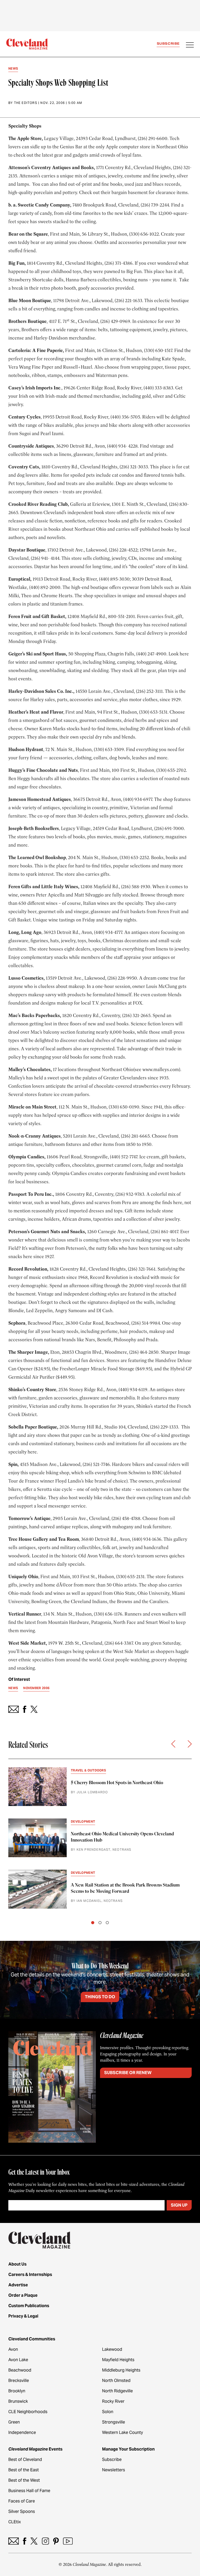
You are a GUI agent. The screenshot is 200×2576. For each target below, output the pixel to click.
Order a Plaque (23, 2295)
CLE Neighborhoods (28, 2412)
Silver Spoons (22, 2511)
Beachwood (20, 2370)
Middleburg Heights (121, 2370)
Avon (13, 2349)
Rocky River (113, 2401)
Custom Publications (29, 2306)
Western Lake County (123, 2432)
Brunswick (18, 2401)
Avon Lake (18, 2360)
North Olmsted (116, 2381)
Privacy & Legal (23, 2316)
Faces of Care (22, 2501)
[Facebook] (25, 2541)
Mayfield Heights (118, 2360)
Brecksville (19, 2381)
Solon (108, 2412)
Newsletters (114, 2470)
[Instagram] (45, 2541)
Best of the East (24, 2470)
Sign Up (179, 2205)
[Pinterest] (56, 2541)
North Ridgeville (117, 2391)
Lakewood (112, 2349)
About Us (17, 2264)
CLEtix (15, 2522)
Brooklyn (17, 2391)
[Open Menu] (190, 45)
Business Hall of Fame (29, 2491)
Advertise (18, 2285)
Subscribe (168, 44)
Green (14, 2422)
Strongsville (114, 2422)
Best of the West (24, 2480)
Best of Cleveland (25, 2459)
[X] (34, 2541)
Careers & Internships (30, 2275)
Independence (22, 2432)
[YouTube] (68, 2541)
